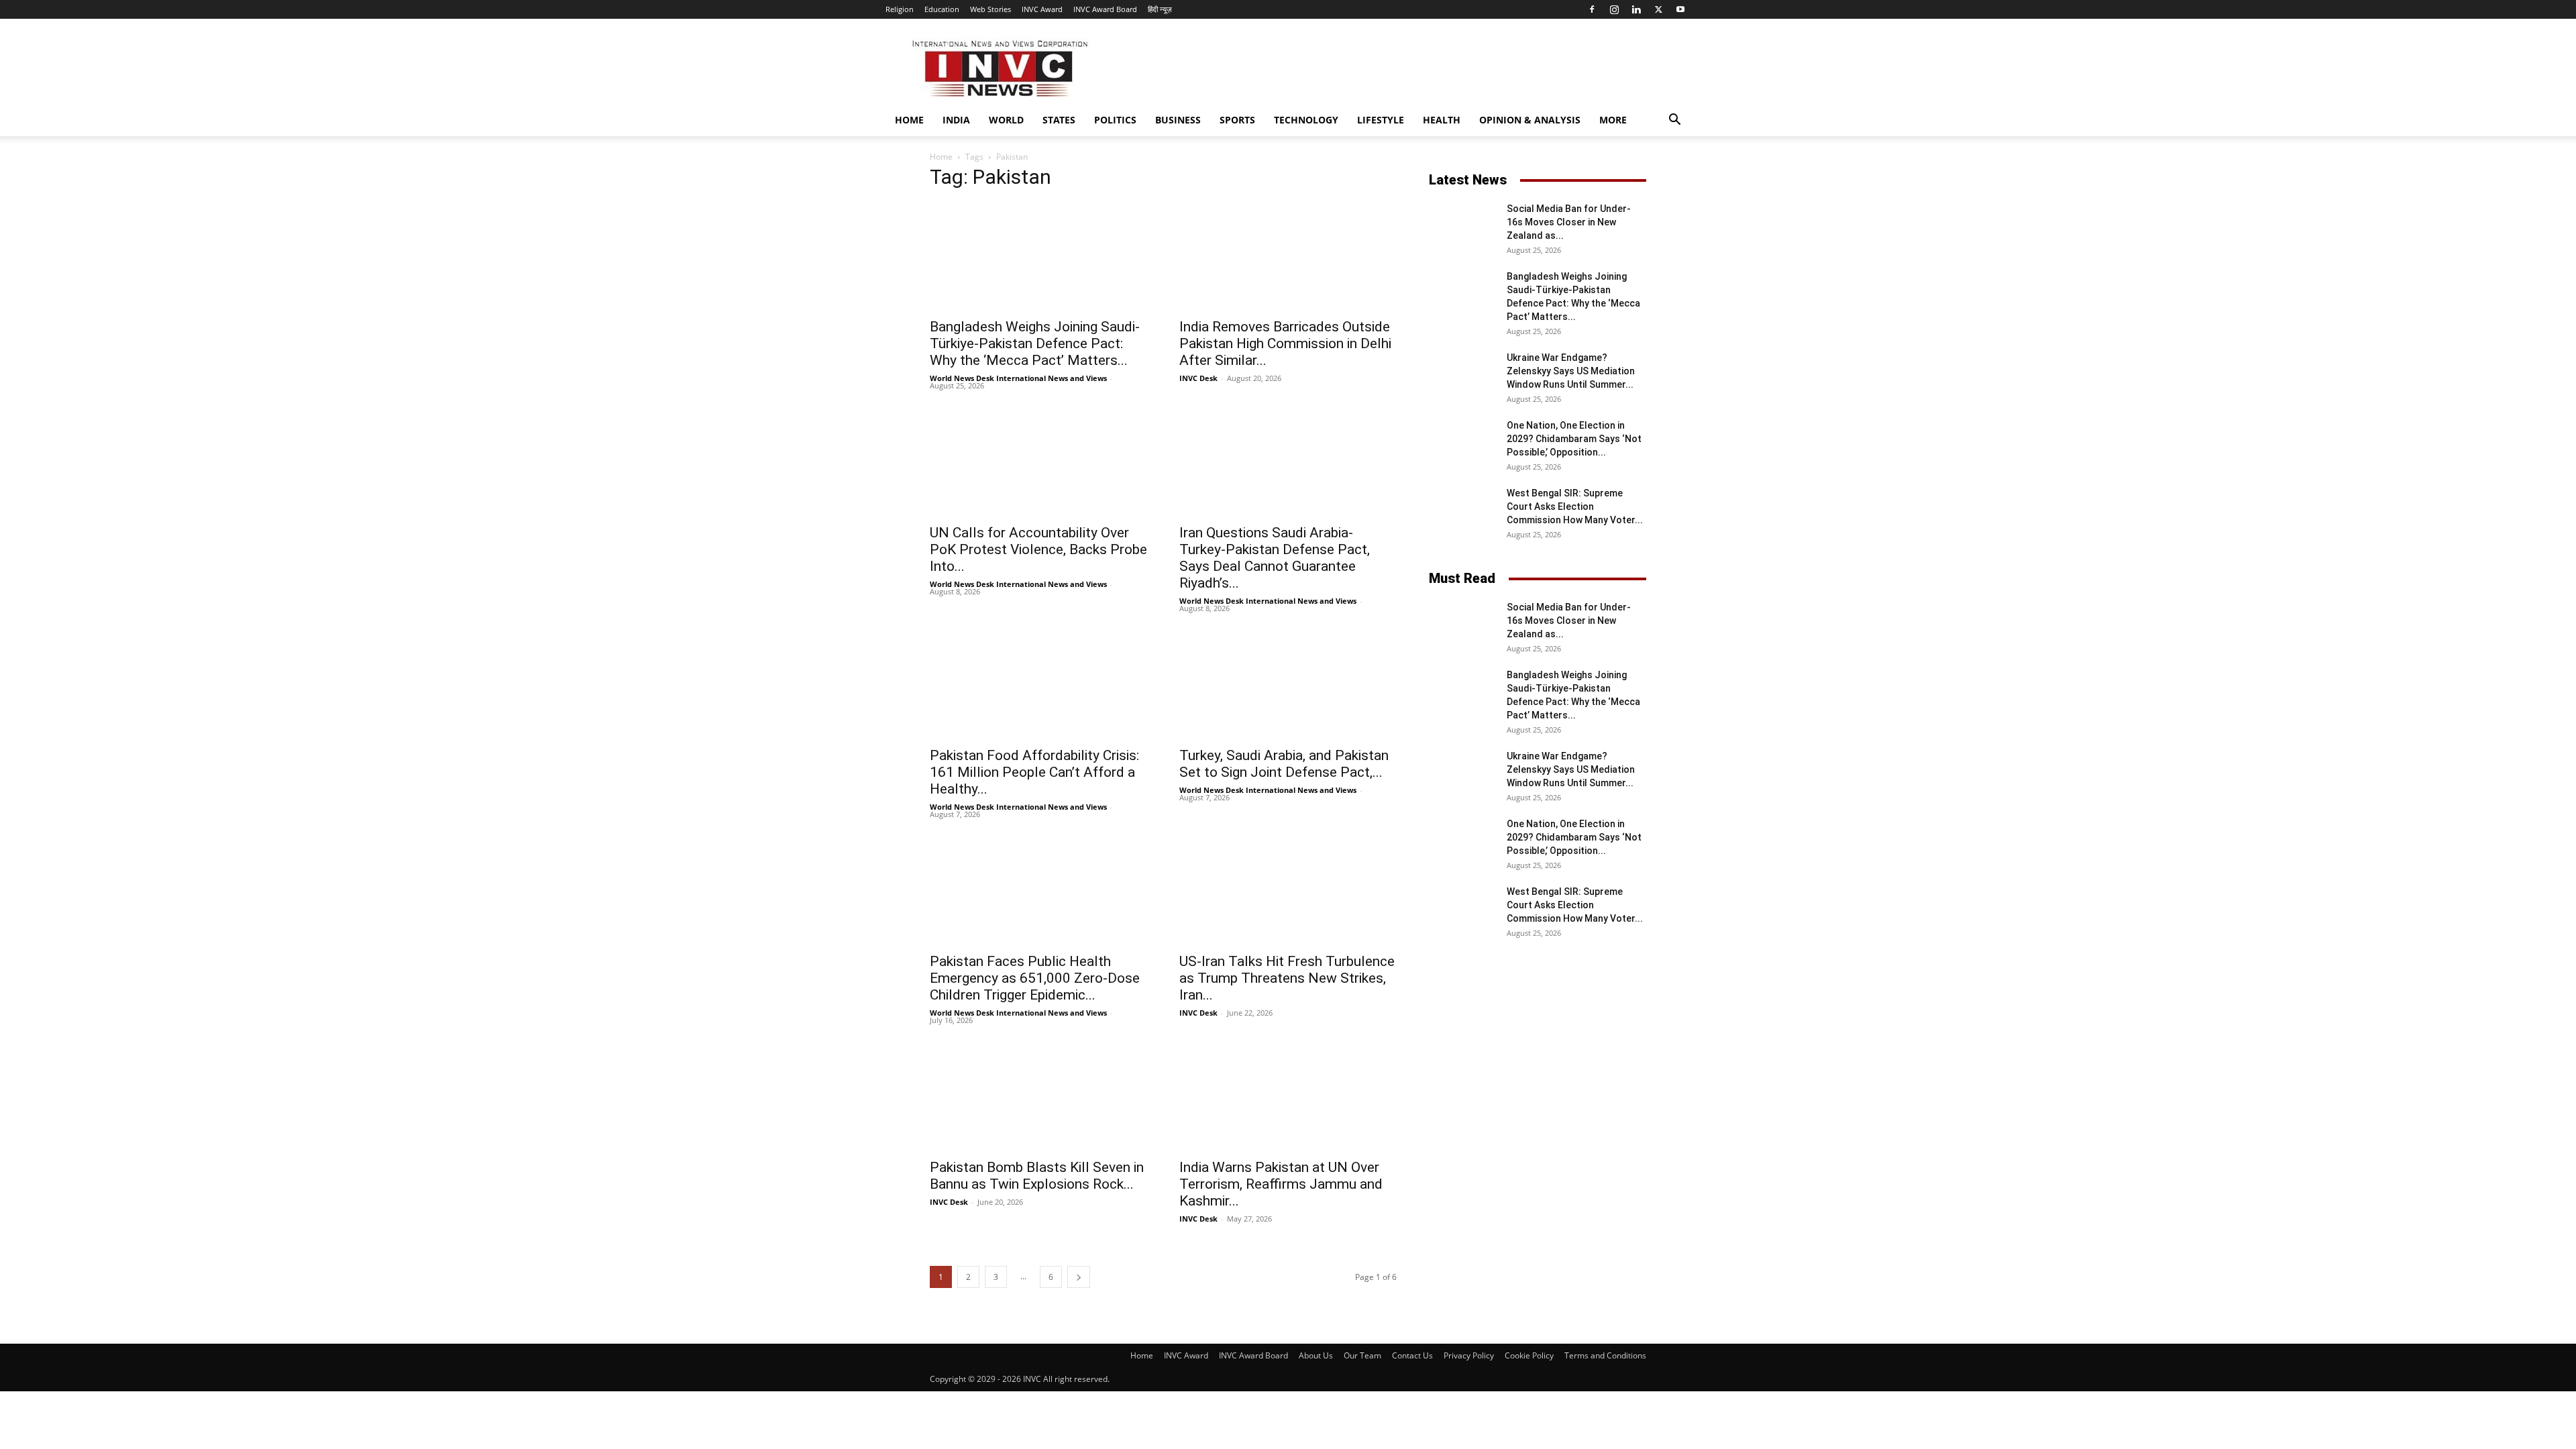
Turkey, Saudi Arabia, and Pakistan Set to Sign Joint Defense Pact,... (1284, 764)
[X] (1658, 9)
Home (909, 120)
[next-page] (1079, 1277)
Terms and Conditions (1605, 1355)
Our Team (1362, 1355)
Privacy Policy (1469, 1355)
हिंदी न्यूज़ (1160, 9)
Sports (1237, 120)
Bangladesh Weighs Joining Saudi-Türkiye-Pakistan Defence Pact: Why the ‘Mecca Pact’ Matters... (1035, 343)
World (1006, 120)
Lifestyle (1381, 120)
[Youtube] (1680, 9)
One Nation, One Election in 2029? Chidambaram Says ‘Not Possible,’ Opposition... (1574, 439)
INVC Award (1042, 9)
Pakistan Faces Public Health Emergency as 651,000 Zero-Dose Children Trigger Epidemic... (1035, 978)
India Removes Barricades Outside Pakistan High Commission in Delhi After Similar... (1285, 343)
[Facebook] (1592, 9)
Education (942, 9)
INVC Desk (1198, 378)
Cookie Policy (1529, 1355)
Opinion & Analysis (1530, 120)
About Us (1316, 1355)
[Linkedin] (1636, 9)
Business (1178, 120)
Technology (1306, 120)
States (1059, 120)
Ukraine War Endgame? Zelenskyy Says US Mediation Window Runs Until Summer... (1571, 371)
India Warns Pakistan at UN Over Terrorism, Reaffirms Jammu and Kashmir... (1281, 1184)
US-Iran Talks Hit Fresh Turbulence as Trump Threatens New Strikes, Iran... (1287, 978)
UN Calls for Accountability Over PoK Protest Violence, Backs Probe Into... (1038, 549)
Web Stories (990, 9)
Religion (900, 9)
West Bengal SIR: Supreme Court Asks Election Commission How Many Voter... (1575, 506)
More (1613, 120)
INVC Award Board (1105, 9)
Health (1442, 120)
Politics (1115, 120)
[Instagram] (1614, 9)
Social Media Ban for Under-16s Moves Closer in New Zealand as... (1569, 222)
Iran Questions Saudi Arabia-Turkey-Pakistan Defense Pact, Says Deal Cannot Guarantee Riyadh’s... (1275, 558)
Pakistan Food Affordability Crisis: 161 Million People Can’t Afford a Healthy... (1034, 772)
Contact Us (1412, 1355)
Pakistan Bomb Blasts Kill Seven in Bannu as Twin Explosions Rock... (1037, 1176)
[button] (1674, 121)
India (956, 120)
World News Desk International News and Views (1018, 378)
